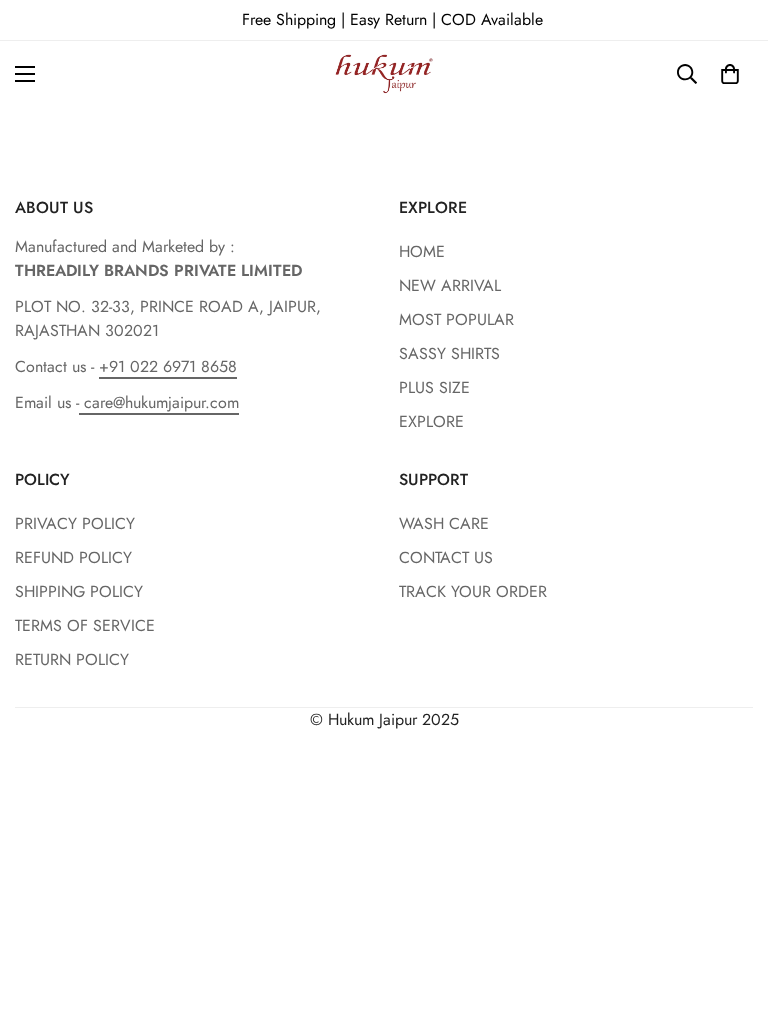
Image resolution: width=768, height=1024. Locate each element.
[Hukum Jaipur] (384, 74)
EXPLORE (431, 421)
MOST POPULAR (456, 319)
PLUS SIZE (434, 387)
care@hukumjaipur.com (159, 402)
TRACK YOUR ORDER (473, 591)
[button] (730, 74)
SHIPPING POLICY (79, 591)
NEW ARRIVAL (450, 285)
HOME (422, 251)
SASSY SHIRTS (449, 353)
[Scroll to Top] (729, 915)
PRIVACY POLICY (75, 523)
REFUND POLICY (73, 557)
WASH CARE (444, 523)
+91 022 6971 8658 (168, 366)
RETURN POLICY (72, 659)
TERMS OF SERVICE (85, 625)
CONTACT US (446, 557)
